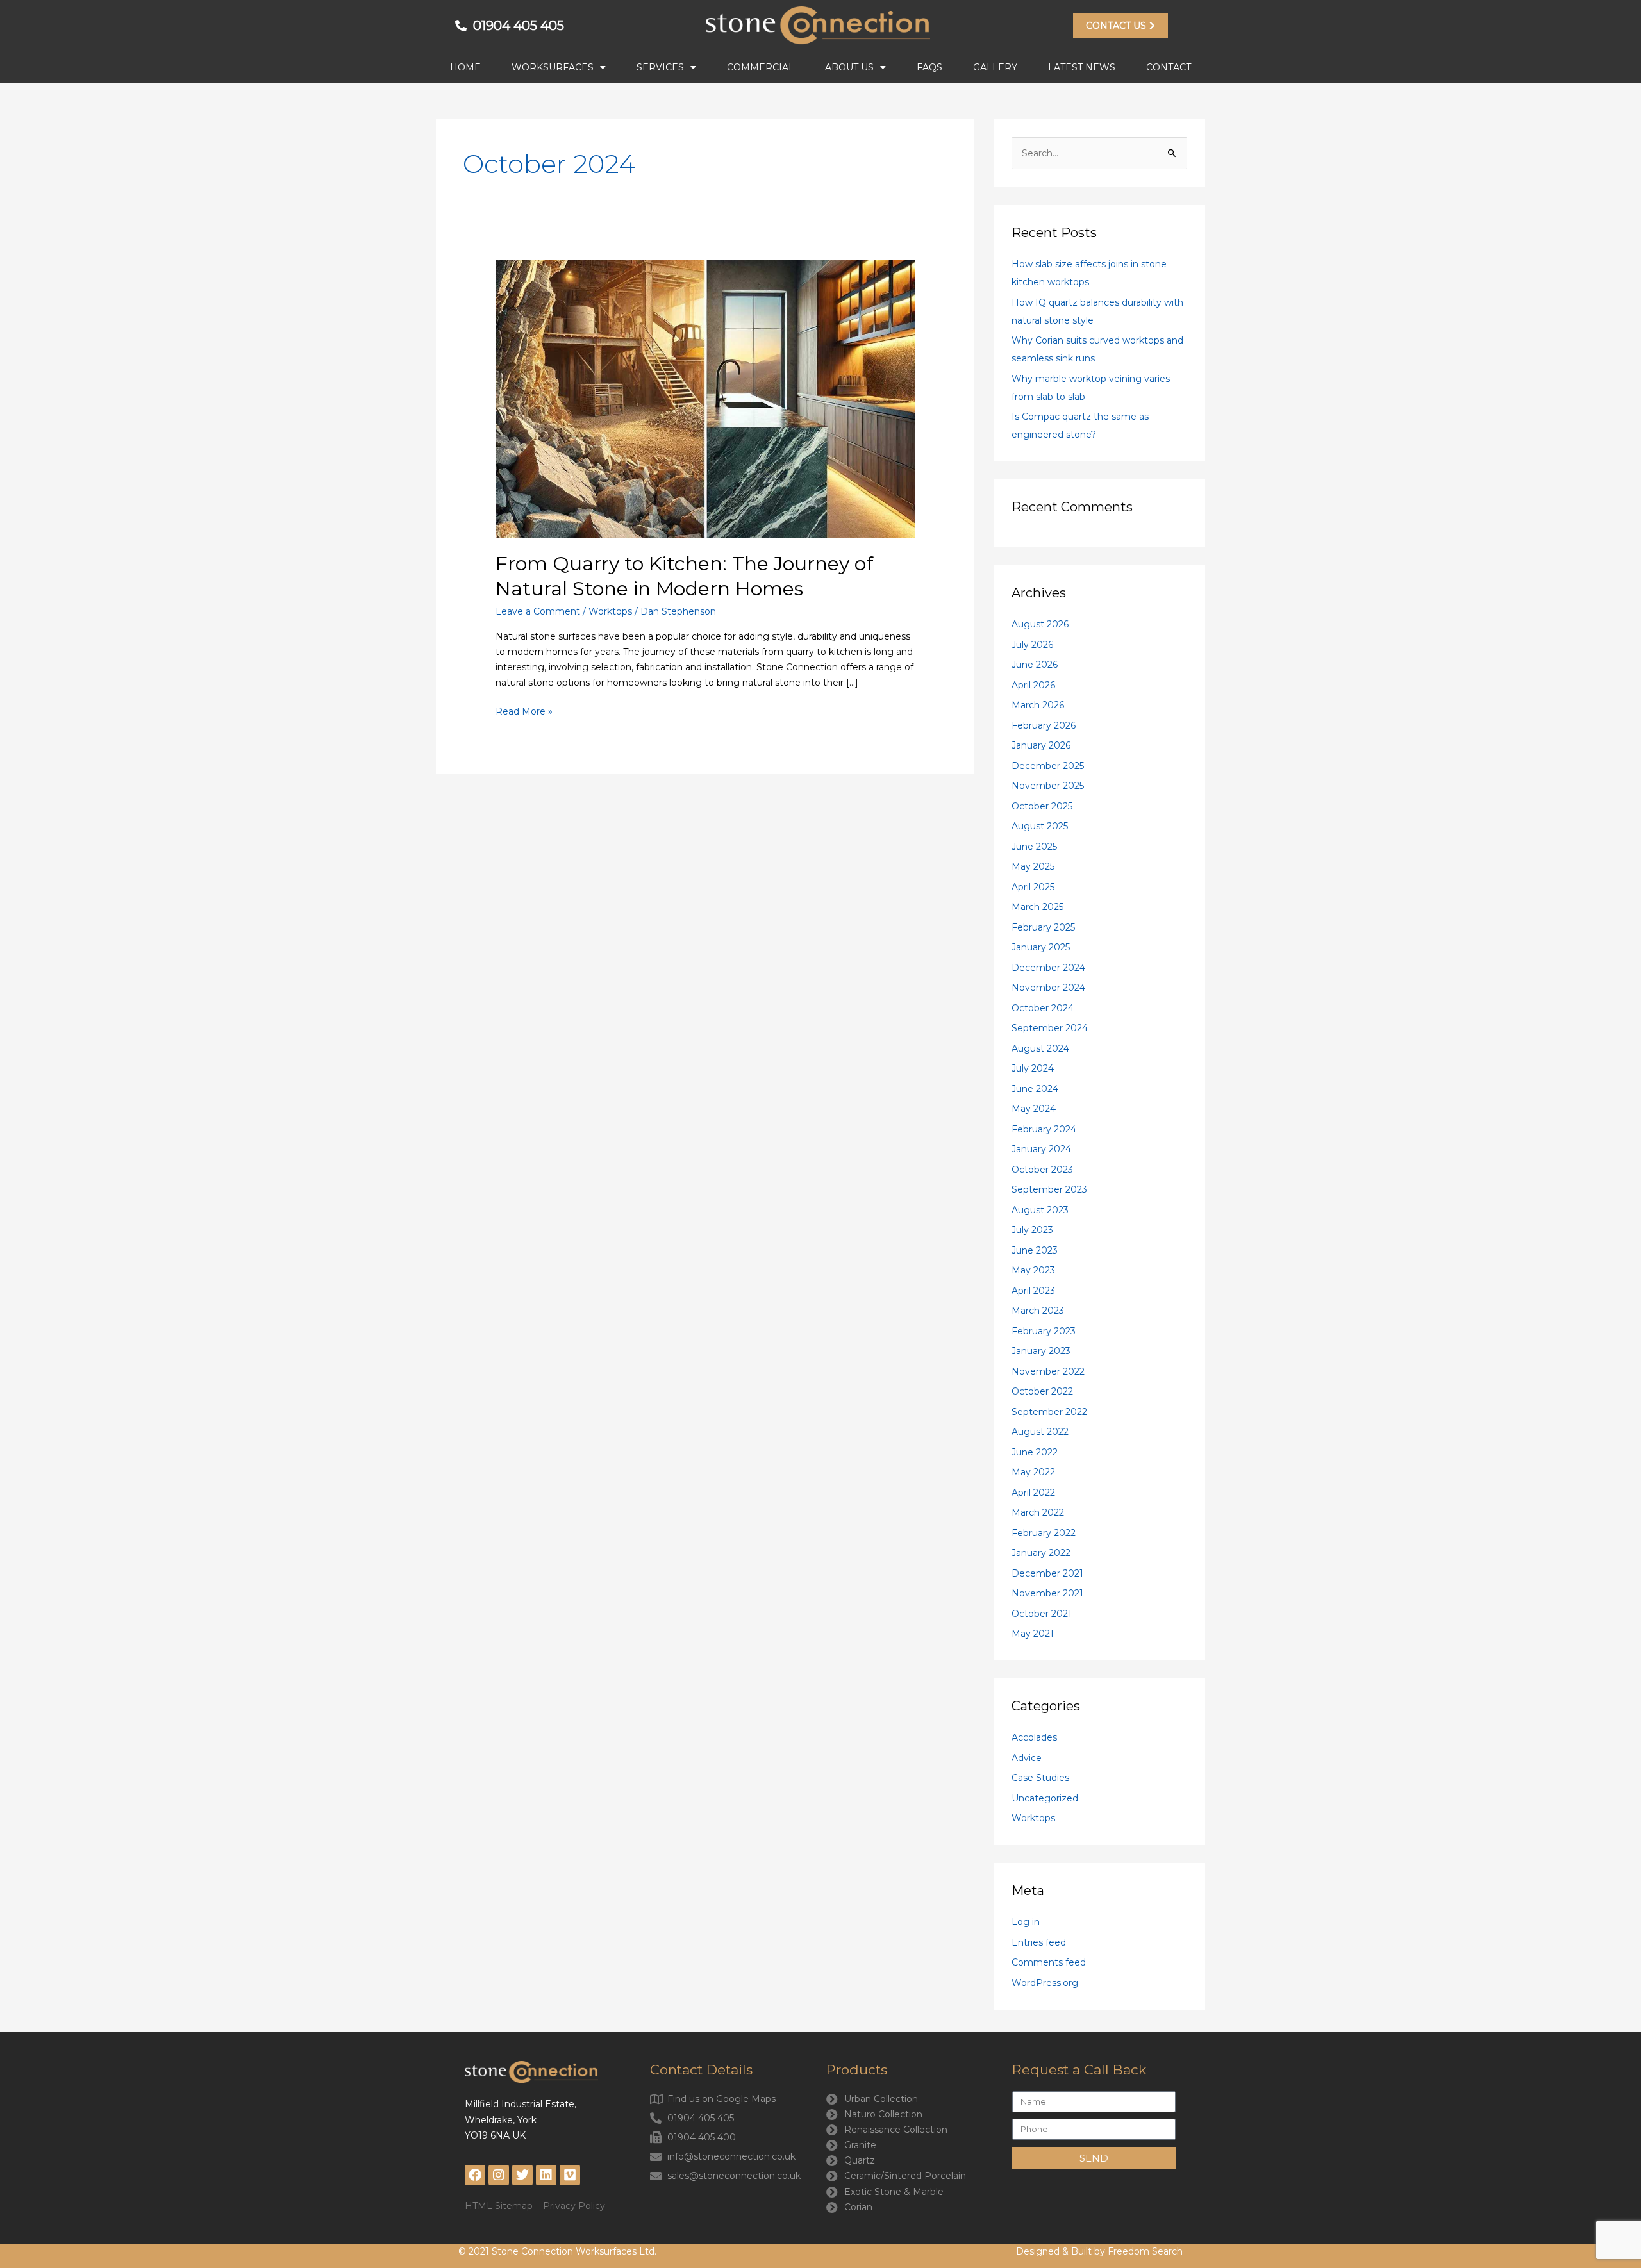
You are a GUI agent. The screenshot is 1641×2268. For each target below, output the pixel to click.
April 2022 (1033, 1493)
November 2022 (1048, 1371)
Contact (1169, 67)
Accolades (1034, 1737)
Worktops (610, 611)
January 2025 (1041, 947)
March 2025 (1037, 907)
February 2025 (1043, 927)
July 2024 (1033, 1068)
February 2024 (1044, 1129)
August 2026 (1040, 624)
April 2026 (1033, 685)
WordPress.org (1045, 1983)
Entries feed (1039, 1942)
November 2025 (1048, 786)
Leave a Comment (538, 611)
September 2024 (1050, 1028)
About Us (849, 67)
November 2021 (1047, 1593)
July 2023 (1032, 1230)
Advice (1027, 1758)
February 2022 (1044, 1533)
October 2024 (1043, 1008)
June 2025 (1034, 847)
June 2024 (1035, 1089)
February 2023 (1044, 1331)
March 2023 (1038, 1311)
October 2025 (1042, 806)
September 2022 (1049, 1412)
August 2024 (1040, 1048)
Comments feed (1049, 1962)
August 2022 (1040, 1432)
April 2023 (1033, 1291)
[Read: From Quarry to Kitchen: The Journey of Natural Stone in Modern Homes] (705, 397)
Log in (1026, 1922)
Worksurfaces (553, 67)
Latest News (1082, 67)
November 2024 (1048, 988)
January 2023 (1041, 1351)
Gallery (995, 67)
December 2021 (1047, 1573)
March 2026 (1038, 705)
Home (465, 67)
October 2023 (1042, 1170)
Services (660, 67)
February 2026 (1044, 725)
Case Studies (1040, 1778)
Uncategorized (1045, 1798)
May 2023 (1033, 1270)
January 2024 (1041, 1149)
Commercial (761, 67)
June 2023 (1035, 1250)
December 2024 (1048, 968)
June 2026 (1035, 665)
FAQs (929, 67)
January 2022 (1041, 1553)
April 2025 (1033, 887)
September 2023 (1049, 1189)
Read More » (524, 710)
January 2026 (1041, 745)
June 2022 (1035, 1452)
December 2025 (1048, 766)
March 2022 (1038, 1512)
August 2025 (1040, 826)
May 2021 (1033, 1634)
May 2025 (1033, 866)
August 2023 (1040, 1210)
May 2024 (1034, 1109)
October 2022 (1042, 1391)
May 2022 (1033, 1472)
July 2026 (1032, 645)
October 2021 (1042, 1614)
